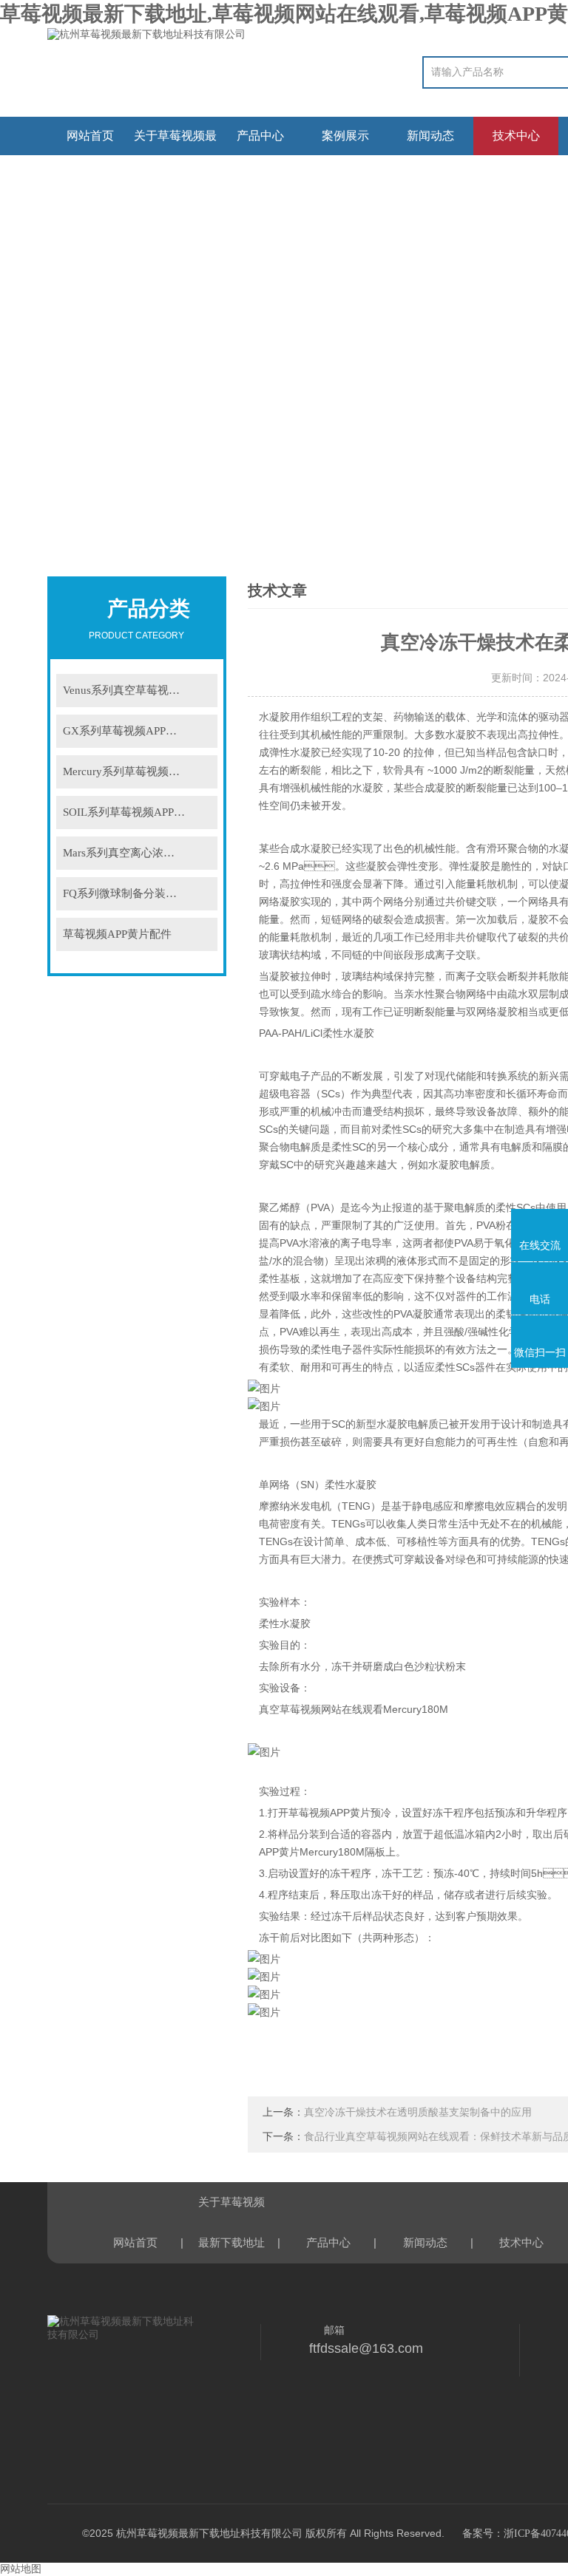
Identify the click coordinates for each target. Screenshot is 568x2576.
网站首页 (90, 136)
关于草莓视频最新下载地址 (175, 142)
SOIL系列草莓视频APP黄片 (129, 812)
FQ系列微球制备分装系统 (125, 893)
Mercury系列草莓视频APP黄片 (137, 771)
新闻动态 (430, 136)
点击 (201, 691)
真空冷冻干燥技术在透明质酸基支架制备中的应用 (418, 2112)
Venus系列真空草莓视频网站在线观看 (140, 690)
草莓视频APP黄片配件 (117, 934)
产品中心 (260, 136)
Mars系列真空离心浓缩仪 (124, 853)
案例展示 (345, 136)
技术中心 (516, 136)
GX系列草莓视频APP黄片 (125, 731)
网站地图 (21, 2569)
